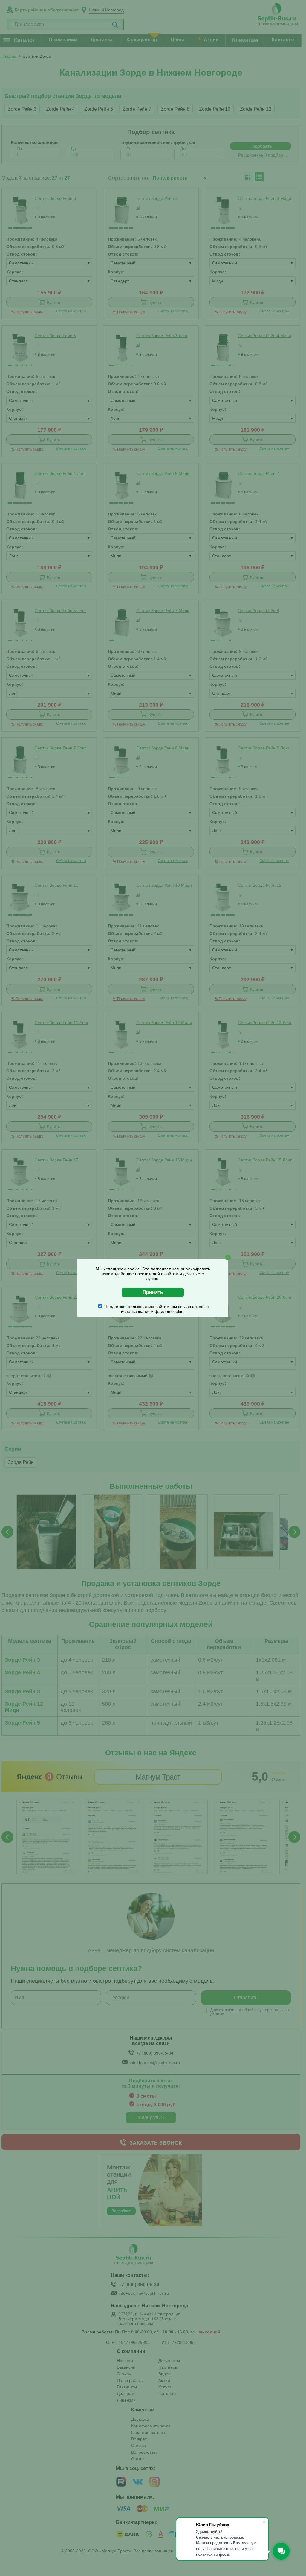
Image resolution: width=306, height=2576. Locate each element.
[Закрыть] (228, 1257)
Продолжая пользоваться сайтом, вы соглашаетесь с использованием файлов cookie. (156, 1309)
